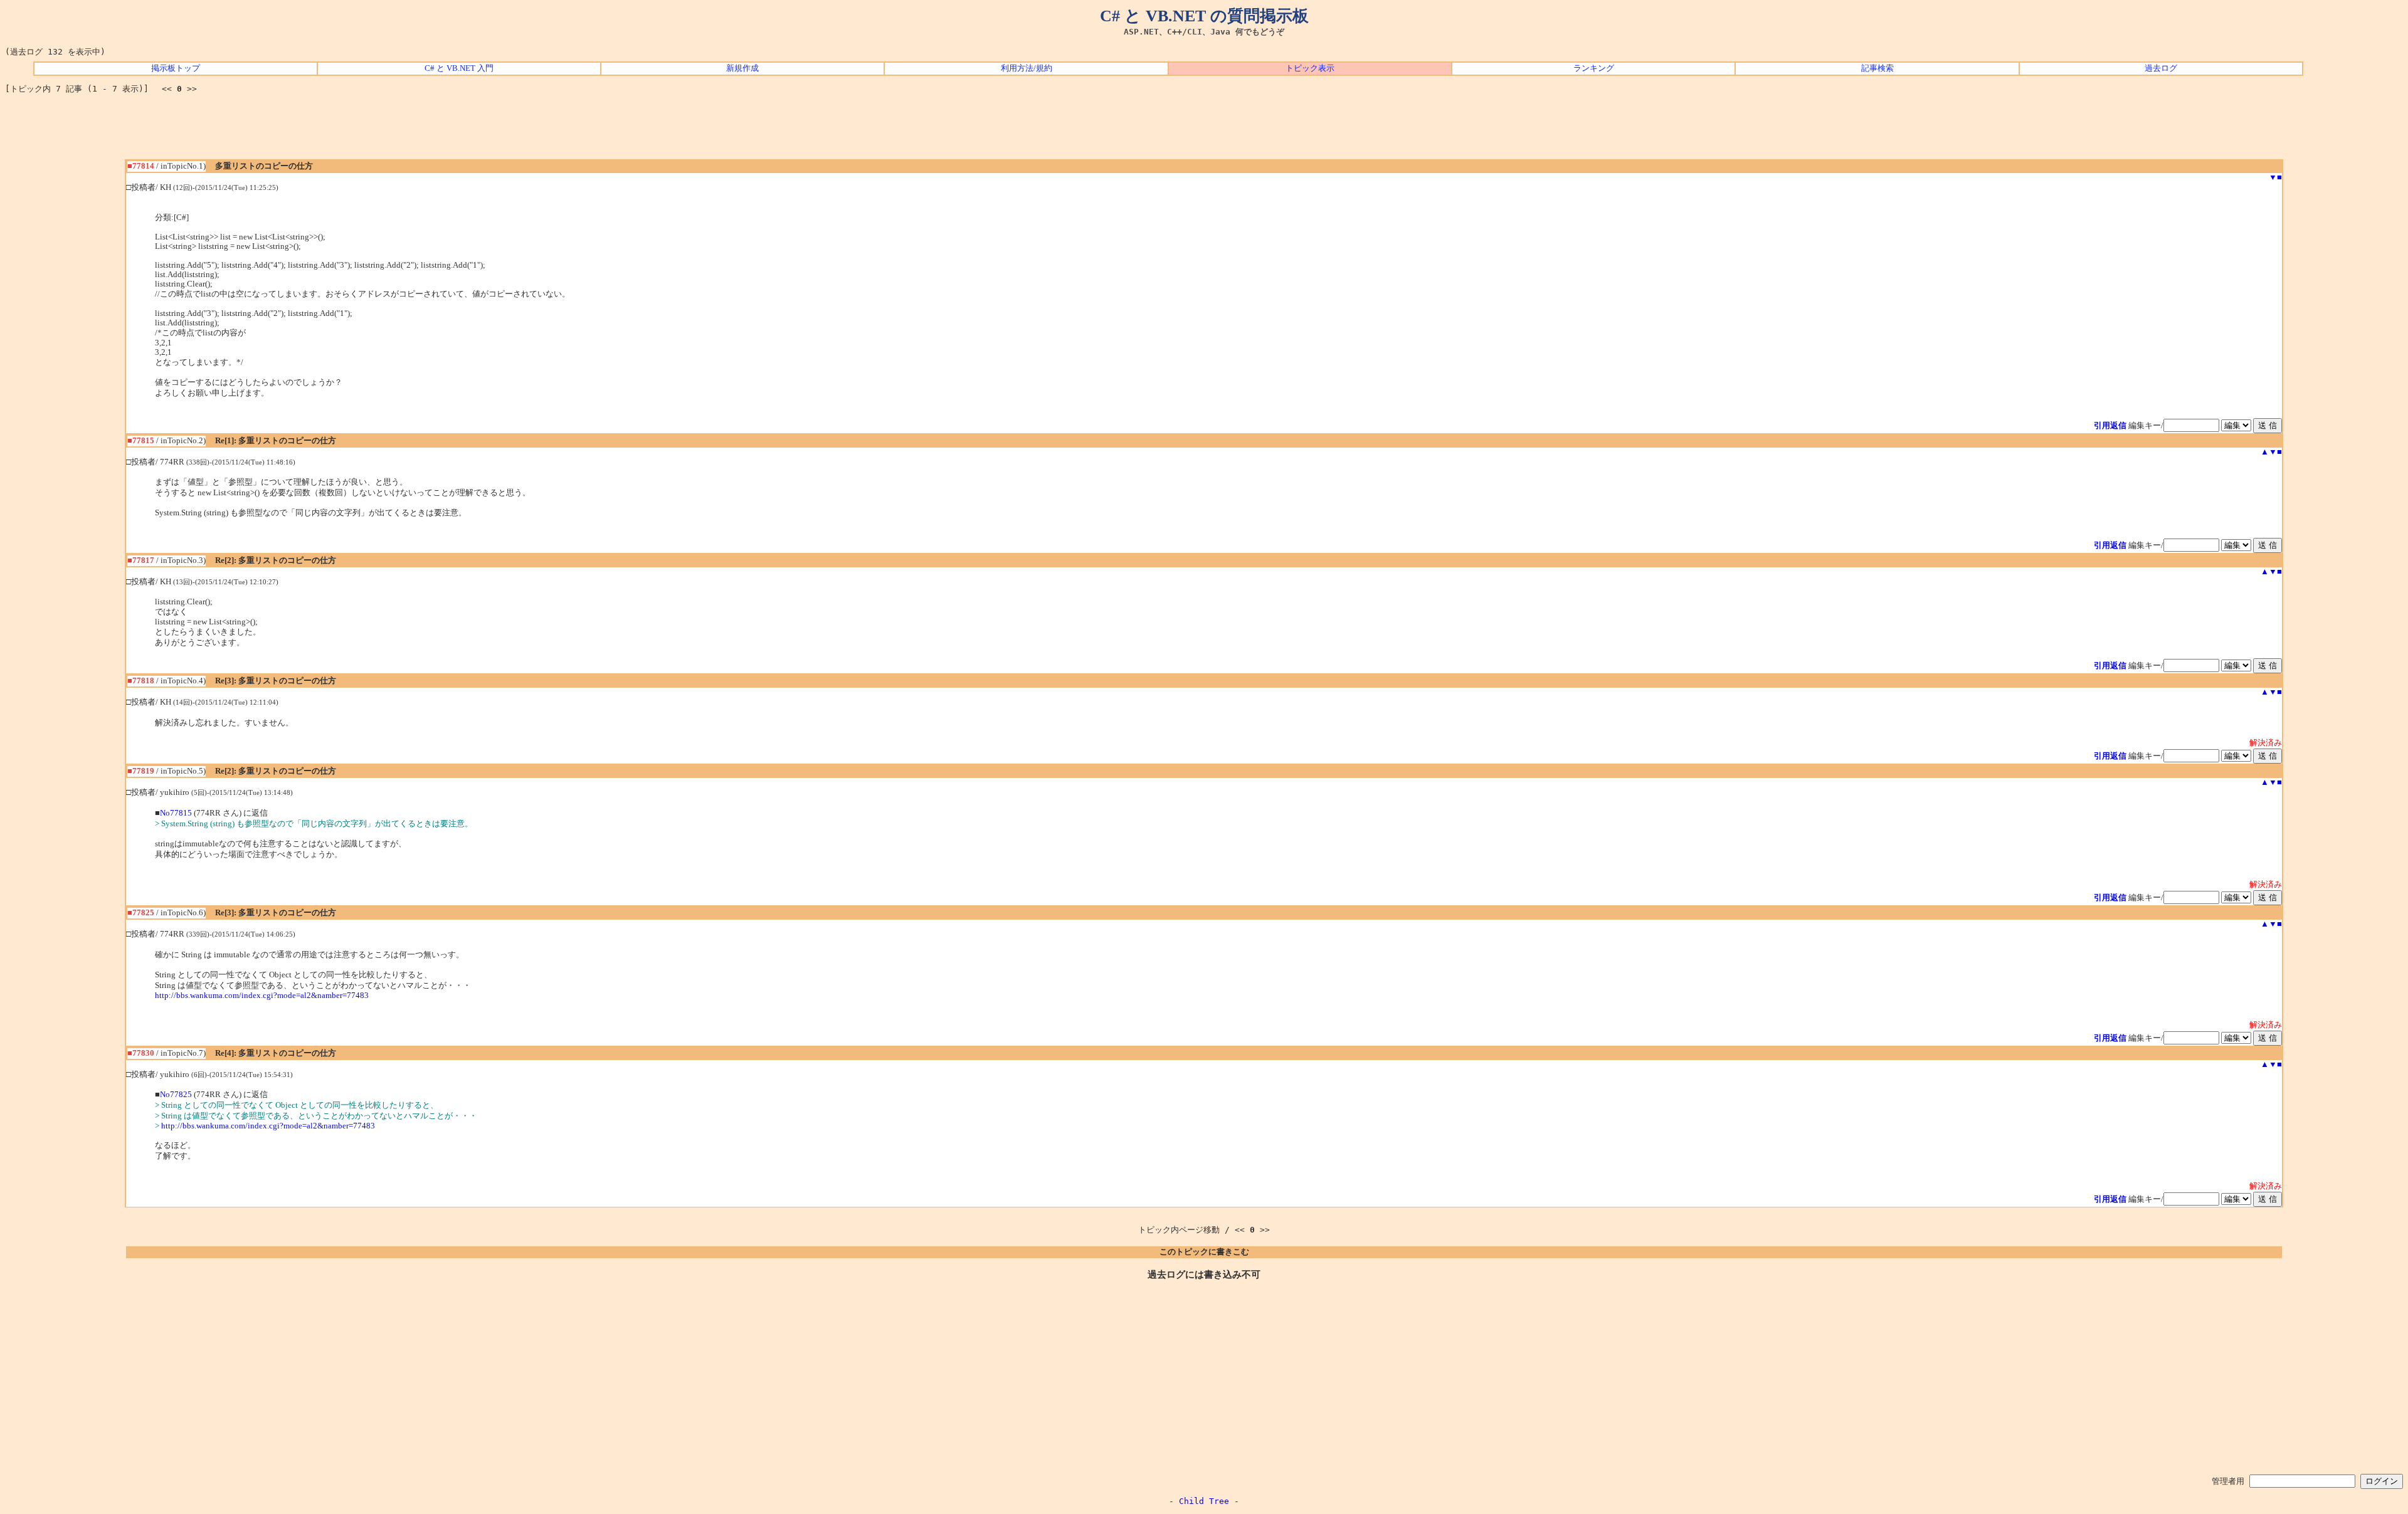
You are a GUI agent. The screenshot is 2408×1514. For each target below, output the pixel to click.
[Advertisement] (1204, 131)
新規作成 (742, 68)
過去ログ (2161, 68)
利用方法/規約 (1027, 68)
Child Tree (1204, 1501)
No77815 (176, 813)
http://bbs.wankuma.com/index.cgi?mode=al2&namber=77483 (262, 996)
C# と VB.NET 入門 (459, 68)
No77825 (176, 1095)
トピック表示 (1310, 68)
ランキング (1594, 68)
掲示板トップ (176, 68)
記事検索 (1877, 68)
